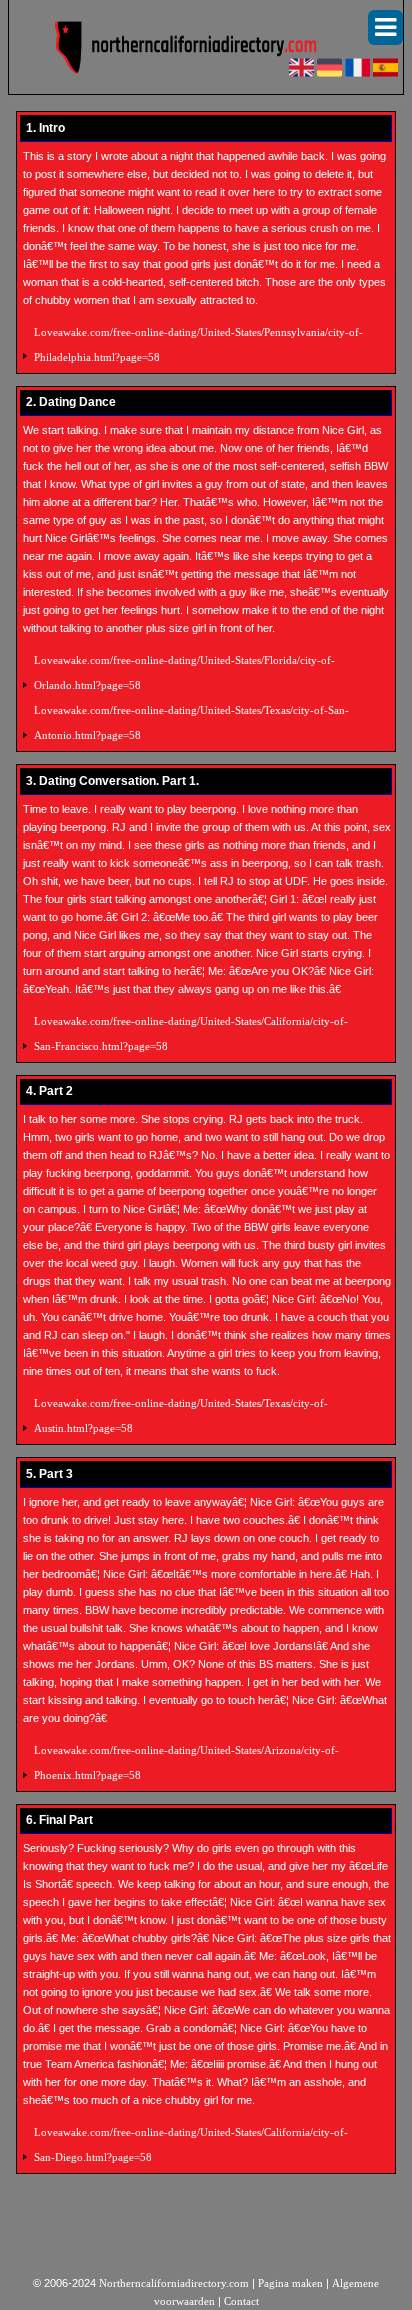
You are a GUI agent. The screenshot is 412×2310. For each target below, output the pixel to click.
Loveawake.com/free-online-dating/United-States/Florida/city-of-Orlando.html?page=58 (184, 672)
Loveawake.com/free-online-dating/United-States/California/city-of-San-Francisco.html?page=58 (191, 1033)
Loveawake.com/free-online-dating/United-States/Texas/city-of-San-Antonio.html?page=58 (191, 722)
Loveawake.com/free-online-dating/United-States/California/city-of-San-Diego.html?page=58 (191, 2144)
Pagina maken (290, 2283)
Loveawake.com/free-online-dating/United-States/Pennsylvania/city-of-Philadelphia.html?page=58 (198, 344)
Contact (241, 2301)
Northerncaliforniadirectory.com (174, 2283)
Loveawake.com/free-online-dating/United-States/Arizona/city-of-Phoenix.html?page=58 (186, 1762)
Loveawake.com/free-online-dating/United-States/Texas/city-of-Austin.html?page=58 (181, 1415)
